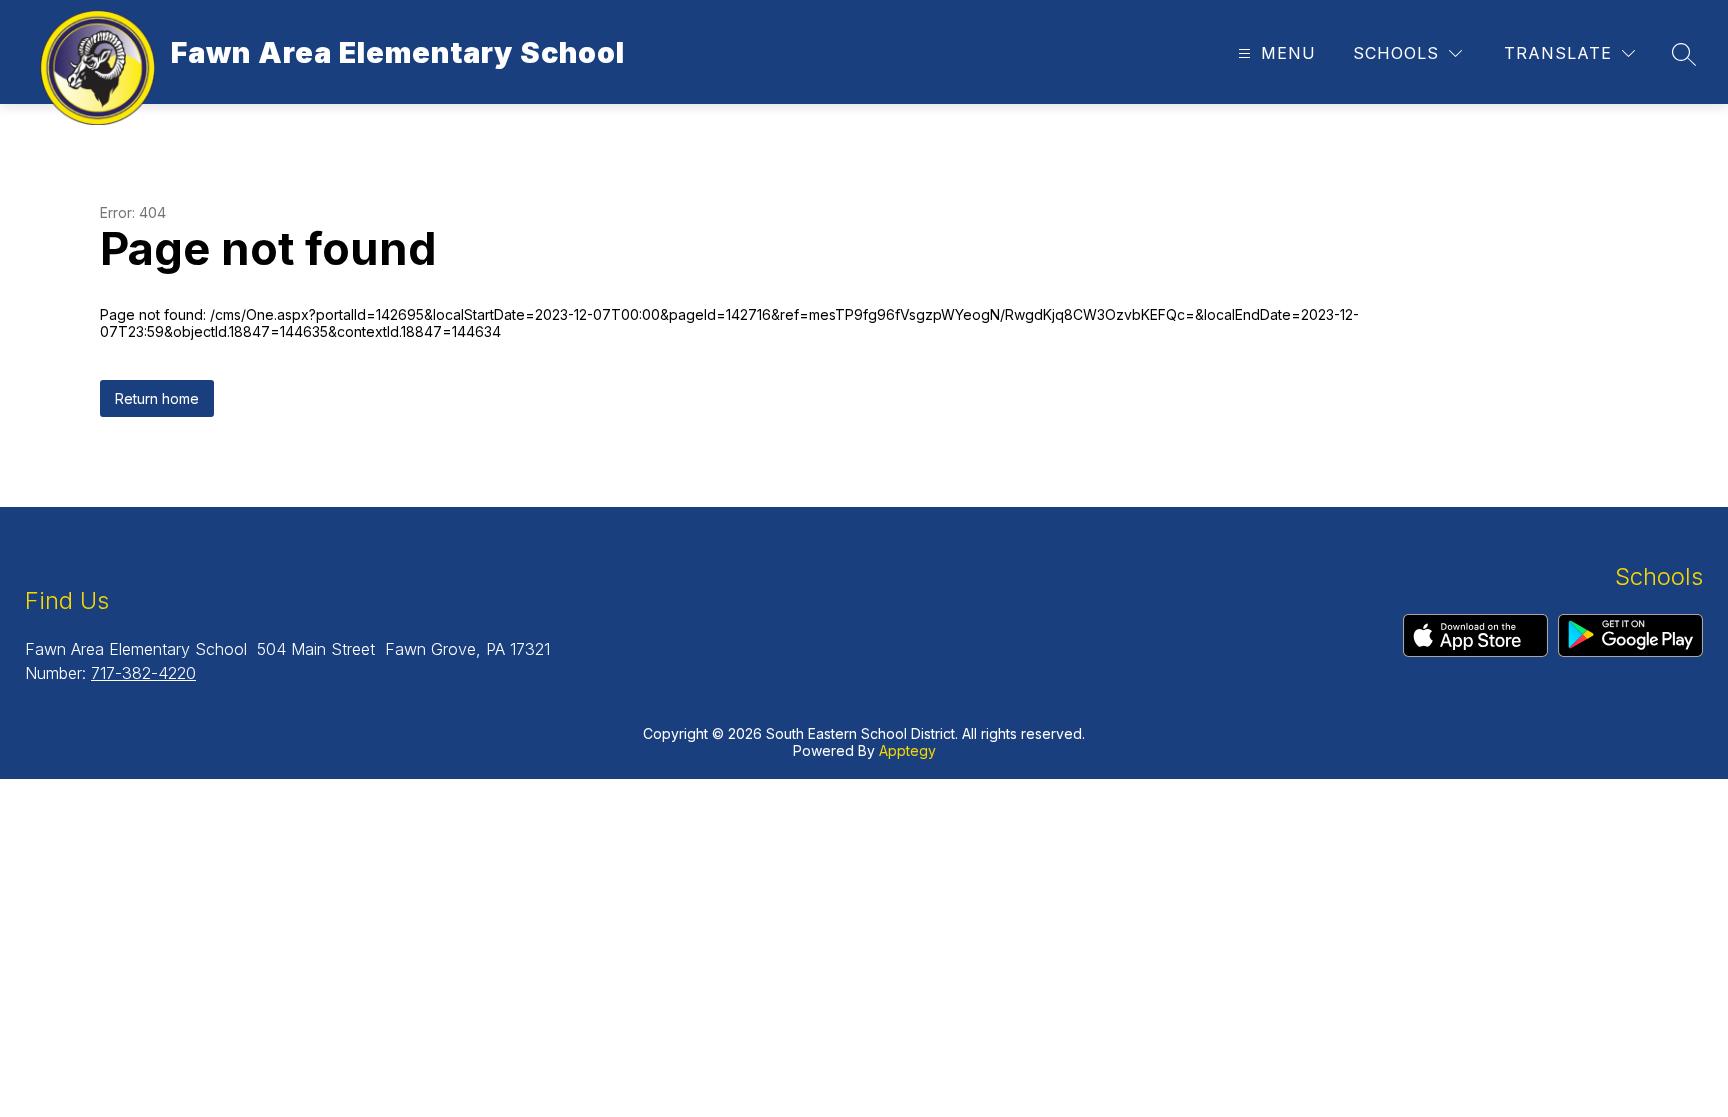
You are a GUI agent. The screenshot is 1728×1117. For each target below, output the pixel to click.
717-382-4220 (143, 673)
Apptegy (907, 750)
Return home (157, 398)
